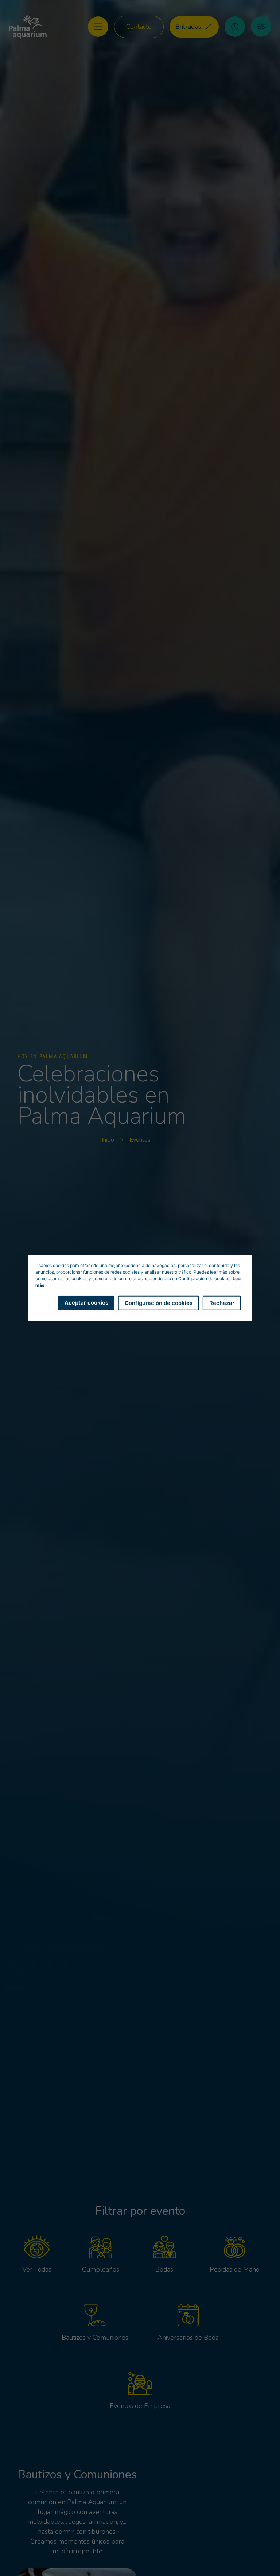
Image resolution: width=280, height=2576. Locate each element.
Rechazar (222, 1303)
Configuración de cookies (159, 1303)
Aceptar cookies (86, 1302)
